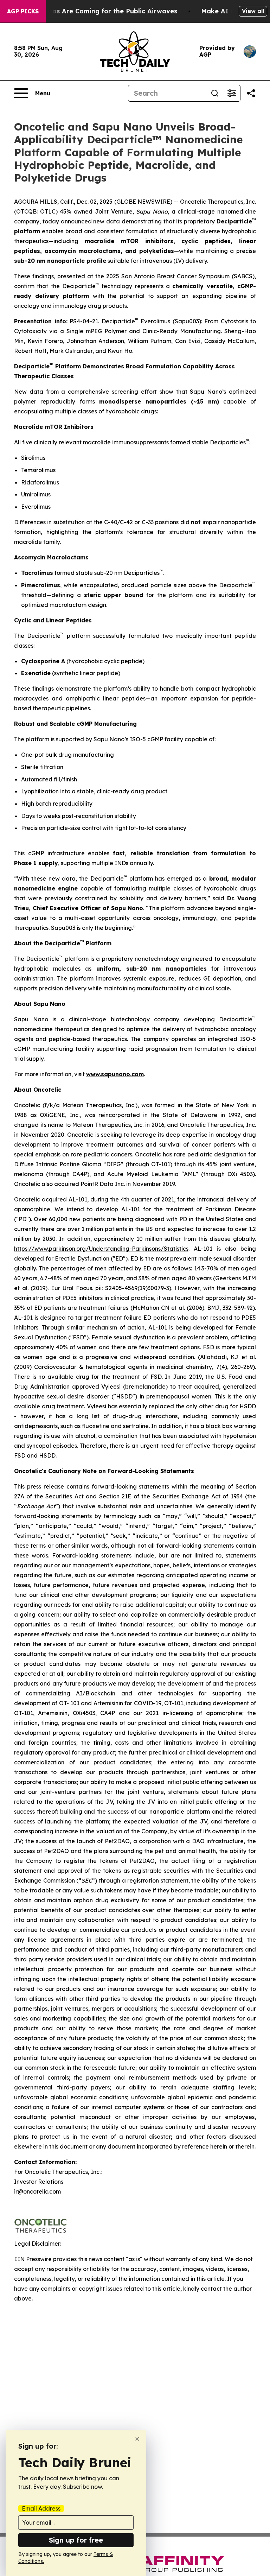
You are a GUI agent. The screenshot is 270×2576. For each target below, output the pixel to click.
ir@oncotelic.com (37, 2191)
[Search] (215, 93)
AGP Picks (23, 11)
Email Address (41, 2508)
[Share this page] (251, 93)
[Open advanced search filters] (232, 93)
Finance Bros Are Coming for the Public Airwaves (98, 11)
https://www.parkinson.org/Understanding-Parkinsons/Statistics (101, 1249)
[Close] (137, 2439)
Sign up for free (76, 2540)
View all (253, 11)
